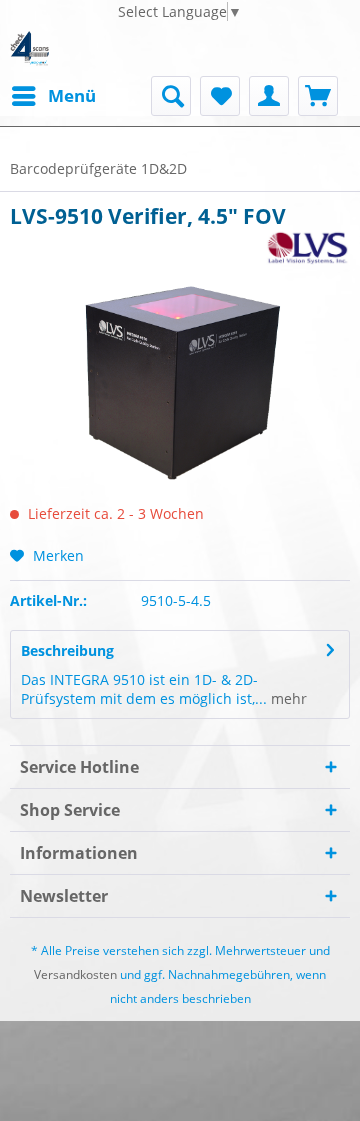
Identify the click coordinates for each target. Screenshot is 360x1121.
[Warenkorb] (318, 96)
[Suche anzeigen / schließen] (171, 96)
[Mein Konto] (269, 96)
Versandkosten (75, 974)
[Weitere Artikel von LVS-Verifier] (307, 247)
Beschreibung (67, 650)
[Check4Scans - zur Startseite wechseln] (29, 48)
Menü (72, 95)
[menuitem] (53, 96)
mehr (287, 698)
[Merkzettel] (220, 96)
